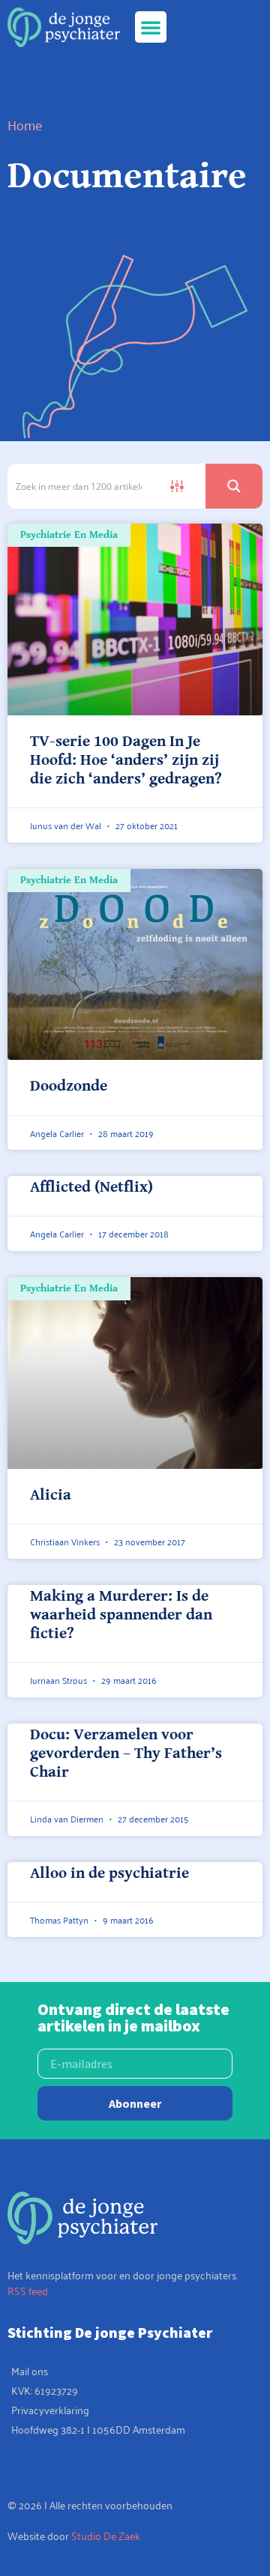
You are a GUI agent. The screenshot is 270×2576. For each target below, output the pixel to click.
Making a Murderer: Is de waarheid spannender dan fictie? (121, 1615)
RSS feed (28, 2290)
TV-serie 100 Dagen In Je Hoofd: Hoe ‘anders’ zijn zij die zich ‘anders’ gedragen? (126, 760)
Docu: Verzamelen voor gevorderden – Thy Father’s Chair (126, 1754)
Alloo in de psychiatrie (109, 1873)
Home (25, 124)
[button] (151, 27)
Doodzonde (69, 1086)
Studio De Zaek (106, 2535)
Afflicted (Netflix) (91, 1187)
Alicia (51, 1495)
